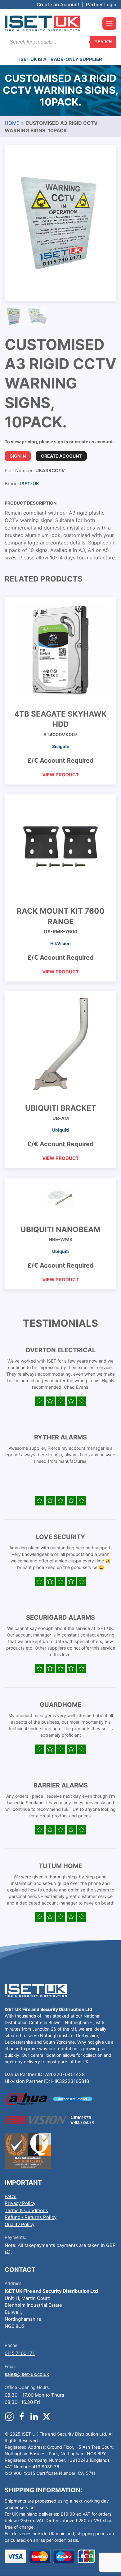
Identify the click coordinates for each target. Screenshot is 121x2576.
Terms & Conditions (26, 2210)
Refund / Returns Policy (31, 2217)
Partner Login (101, 5)
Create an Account (58, 5)
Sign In (18, 456)
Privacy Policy (20, 2203)
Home (12, 123)
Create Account (61, 456)
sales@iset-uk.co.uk (27, 2374)
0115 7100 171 (20, 2353)
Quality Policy (20, 2224)
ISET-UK (30, 484)
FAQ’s (11, 2196)
